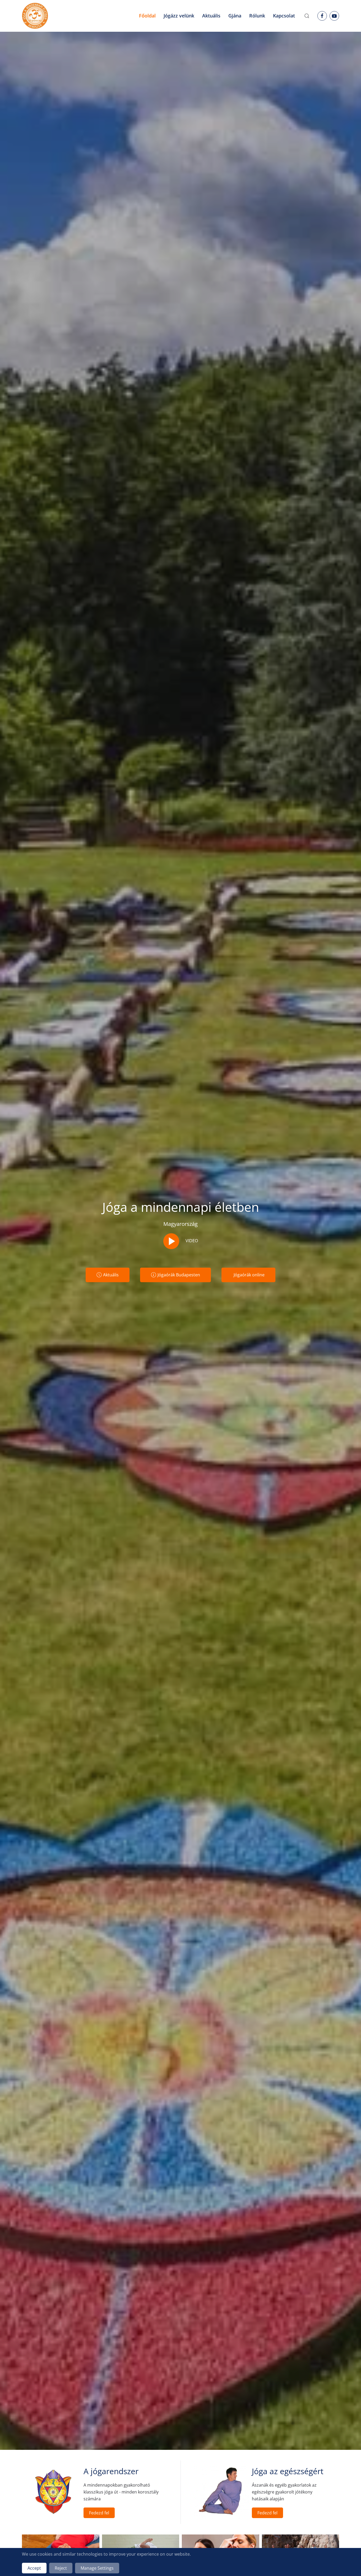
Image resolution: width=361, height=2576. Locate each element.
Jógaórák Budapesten (179, 1275)
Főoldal (147, 16)
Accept (34, 2568)
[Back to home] (35, 16)
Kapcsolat (284, 16)
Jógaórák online (249, 1275)
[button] (307, 16)
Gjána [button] (235, 16)
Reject (61, 2568)
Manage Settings (97, 2568)
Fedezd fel (99, 2513)
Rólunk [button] (257, 16)
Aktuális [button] (211, 16)
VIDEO (191, 1241)
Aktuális (111, 1275)
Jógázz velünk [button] (179, 16)
